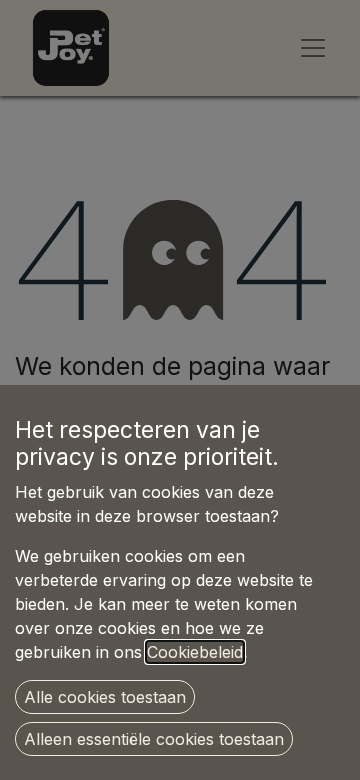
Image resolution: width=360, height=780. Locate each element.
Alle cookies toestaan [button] (105, 697)
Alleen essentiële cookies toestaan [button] (154, 739)
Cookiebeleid (195, 652)
